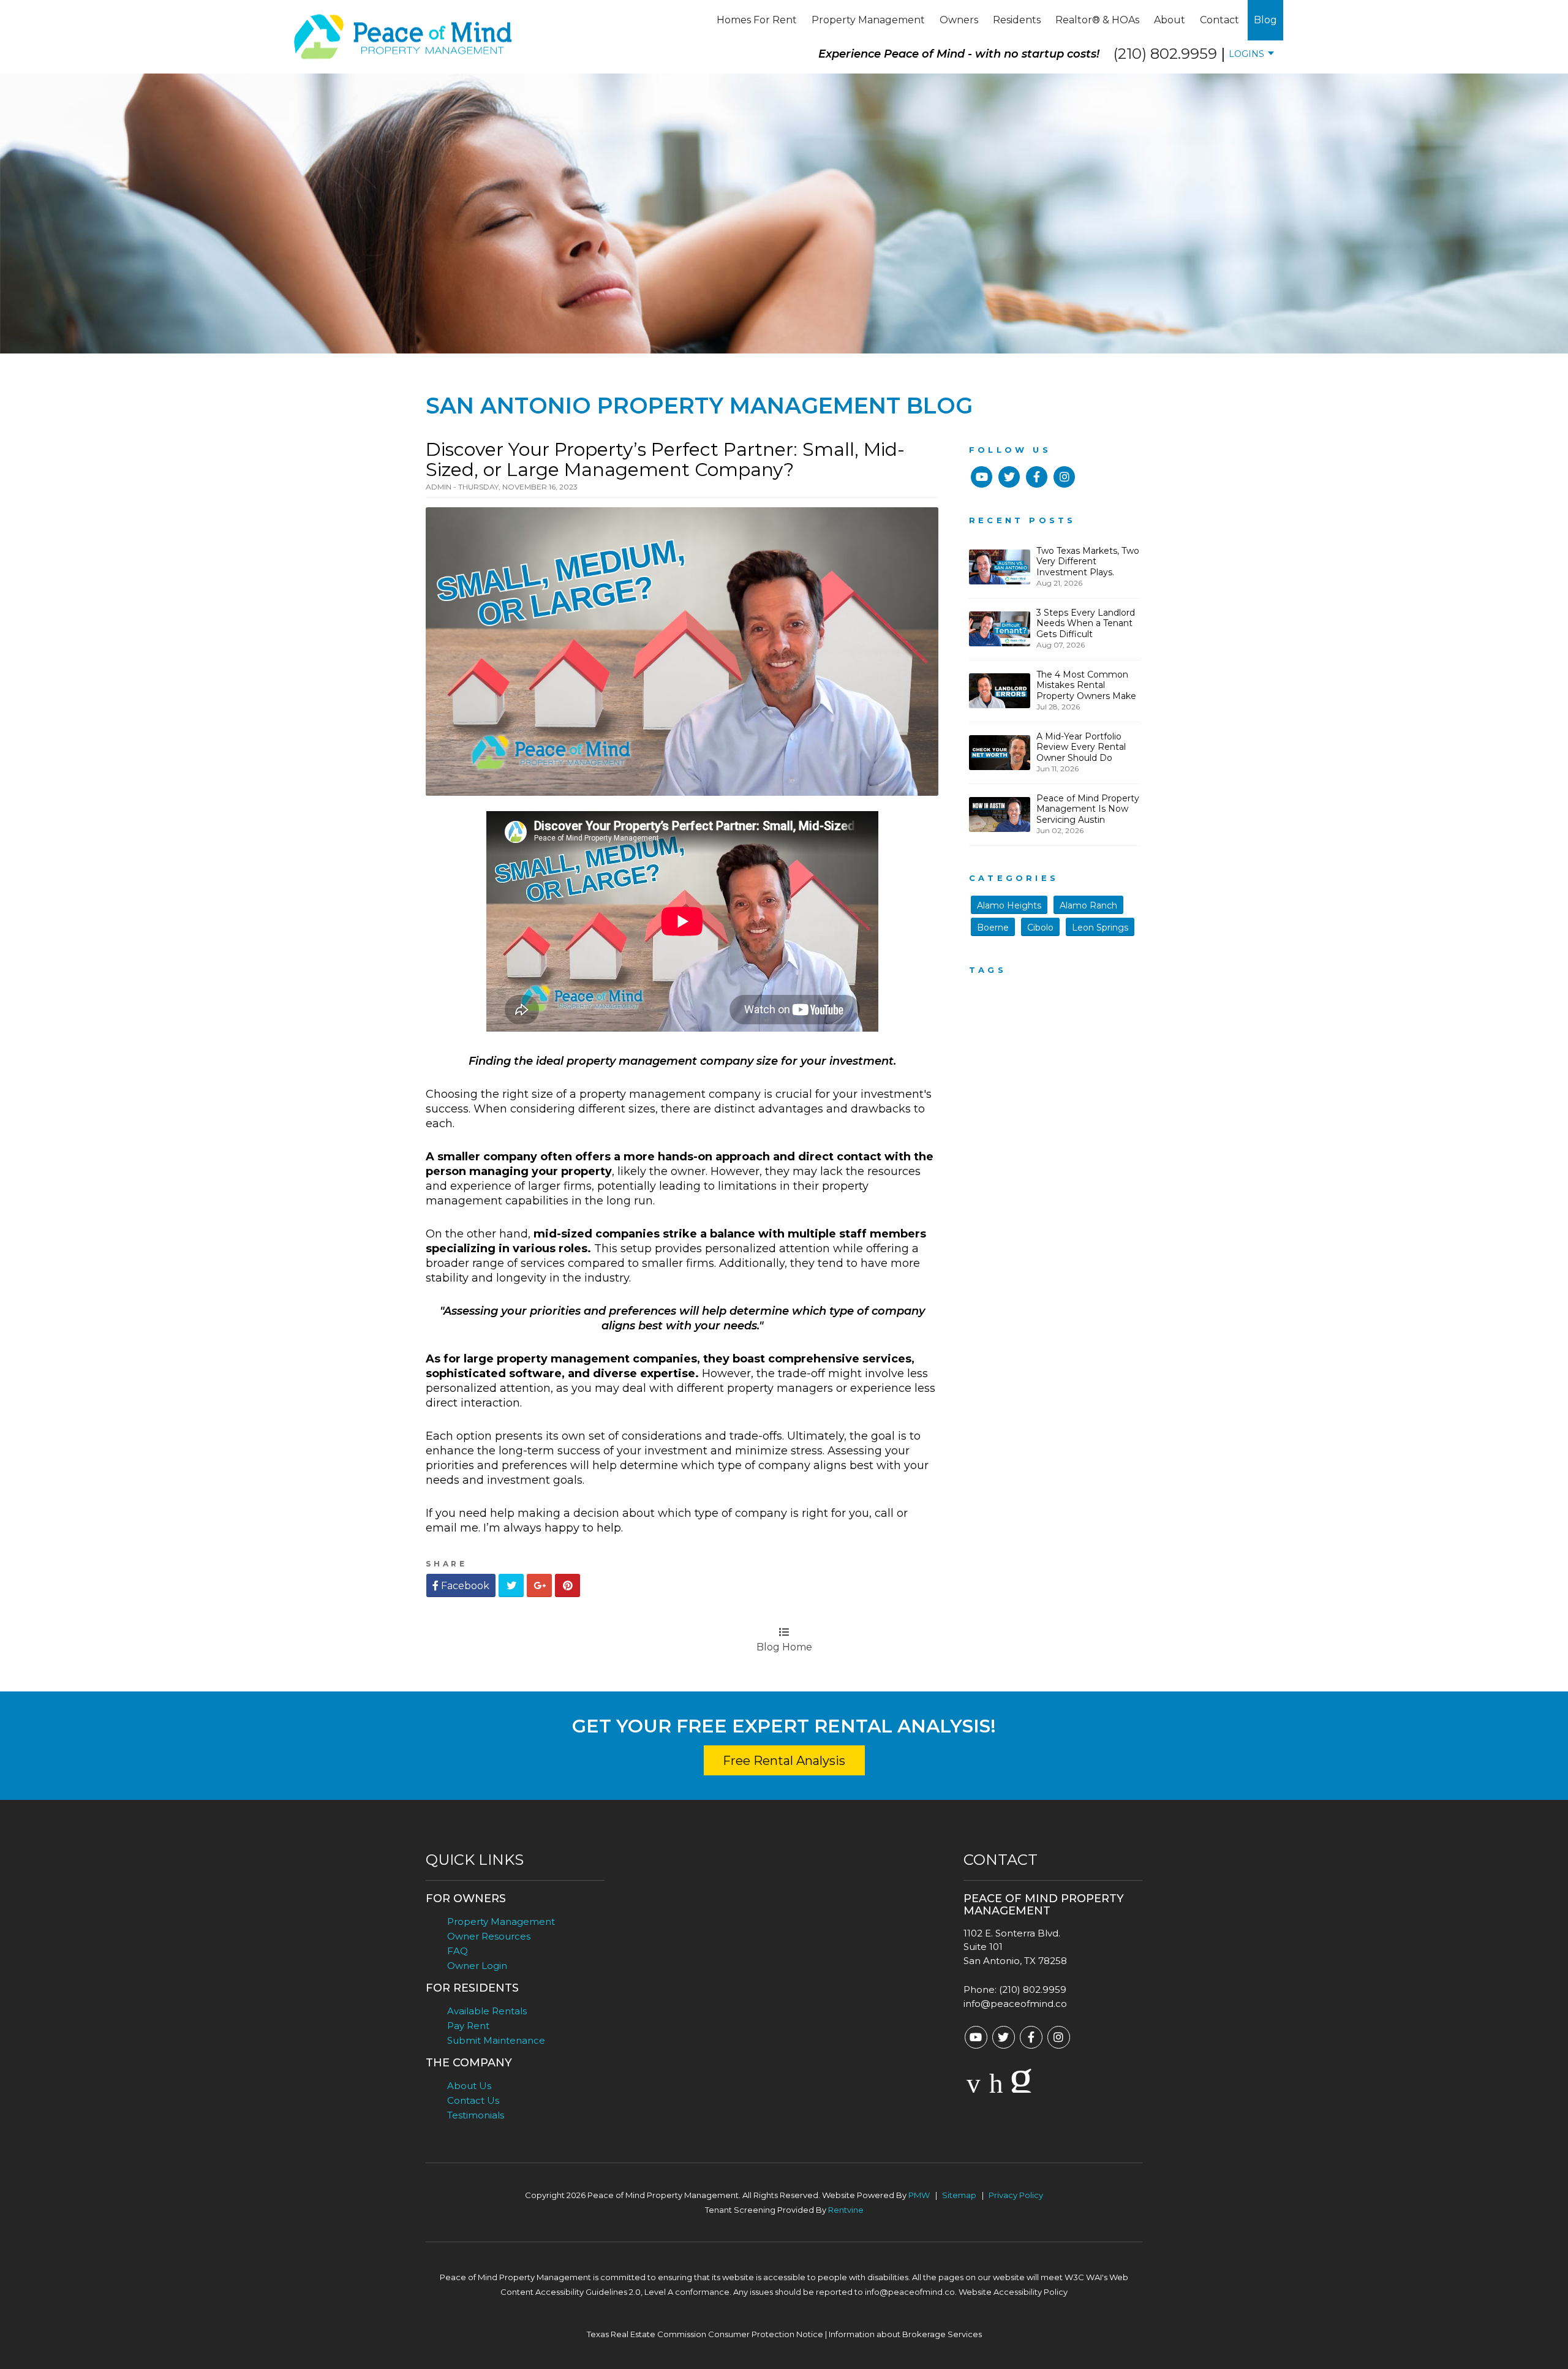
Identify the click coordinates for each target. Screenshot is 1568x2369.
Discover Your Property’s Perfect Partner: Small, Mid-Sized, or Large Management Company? (665, 459)
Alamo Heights (1009, 905)
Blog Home (784, 1647)
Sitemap (959, 2195)
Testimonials (476, 2115)
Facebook (464, 1586)
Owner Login (477, 1966)
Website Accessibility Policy (1013, 2292)
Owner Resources (489, 1936)
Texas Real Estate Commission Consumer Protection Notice (705, 2334)
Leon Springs (1100, 928)
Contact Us (473, 2100)
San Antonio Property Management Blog (699, 406)
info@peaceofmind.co (1015, 2004)
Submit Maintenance (496, 2040)
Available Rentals (487, 2011)
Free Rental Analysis (784, 1761)
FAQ (458, 1951)
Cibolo (1040, 928)
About (1170, 20)
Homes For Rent (757, 20)
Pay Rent (468, 2026)
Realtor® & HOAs (1097, 20)
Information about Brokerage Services (905, 2334)
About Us (469, 2086)
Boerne (993, 928)
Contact (1219, 20)
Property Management (868, 20)
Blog (1265, 20)
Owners (959, 20)
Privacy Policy (1016, 2195)
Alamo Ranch (1088, 905)
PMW (919, 2195)
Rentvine (846, 2210)
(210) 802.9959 (1165, 54)
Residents (1017, 20)
